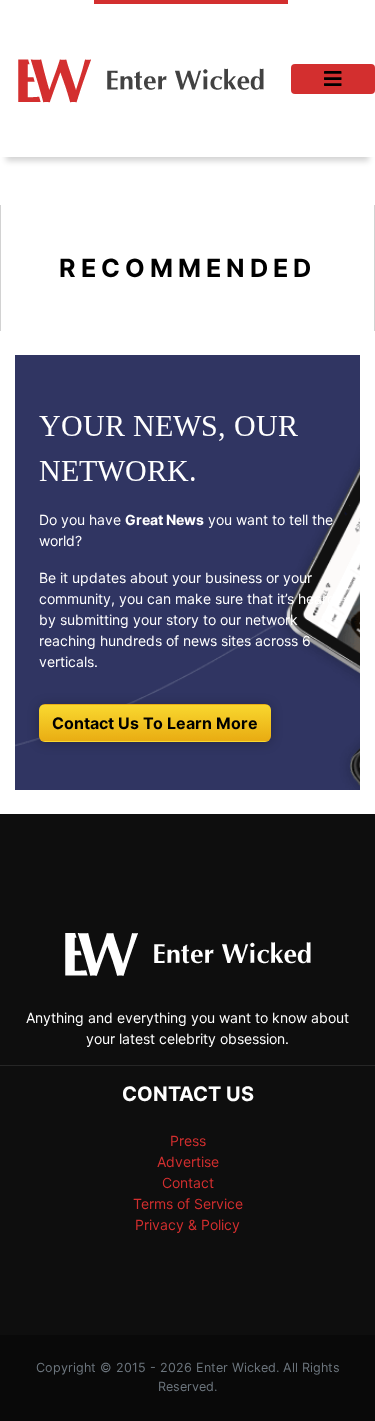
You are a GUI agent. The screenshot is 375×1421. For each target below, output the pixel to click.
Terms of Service (188, 1203)
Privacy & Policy (187, 1224)
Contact (188, 1182)
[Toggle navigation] (333, 79)
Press (188, 1140)
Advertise (188, 1161)
